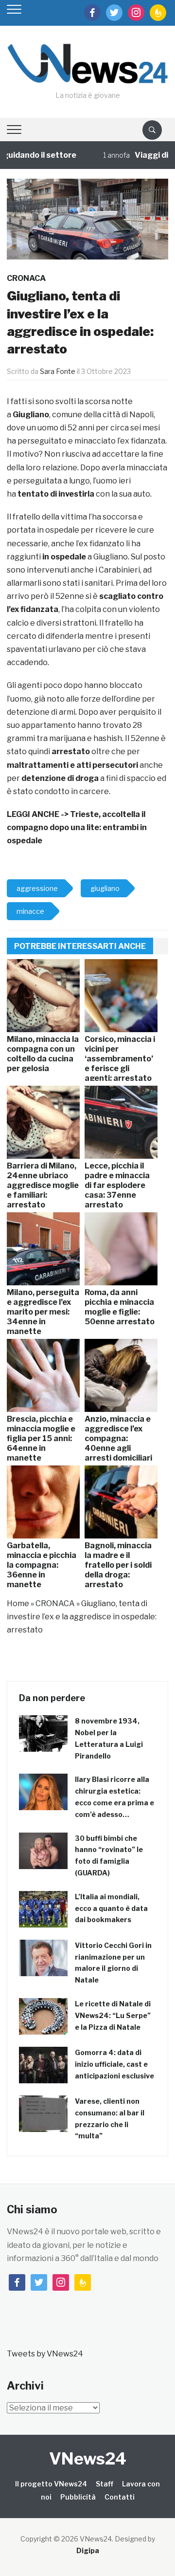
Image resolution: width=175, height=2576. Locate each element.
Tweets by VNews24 (45, 2354)
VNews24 (88, 2458)
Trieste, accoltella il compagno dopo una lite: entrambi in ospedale (77, 827)
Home (18, 1603)
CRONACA (26, 278)
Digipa (88, 2550)
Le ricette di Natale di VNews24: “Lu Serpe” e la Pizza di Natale (113, 2015)
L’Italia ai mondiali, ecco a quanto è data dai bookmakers (111, 1908)
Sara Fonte (58, 371)
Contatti (120, 2497)
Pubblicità (78, 2497)
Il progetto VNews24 (51, 2484)
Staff (105, 2484)
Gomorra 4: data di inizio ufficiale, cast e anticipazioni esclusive (114, 2064)
